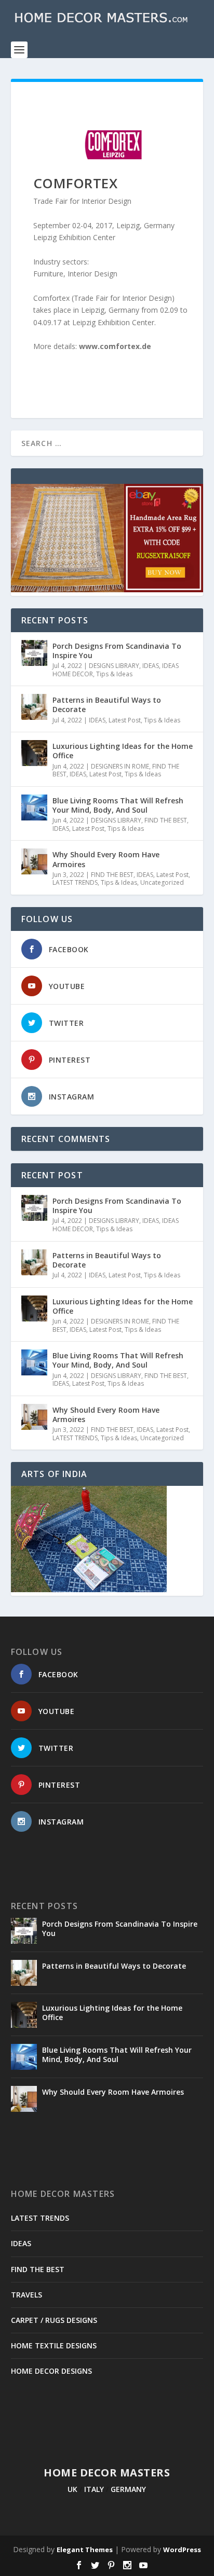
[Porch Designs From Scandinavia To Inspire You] (34, 653)
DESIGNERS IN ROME (120, 766)
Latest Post (125, 720)
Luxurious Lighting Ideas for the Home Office (123, 751)
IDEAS (151, 666)
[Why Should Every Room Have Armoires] (34, 861)
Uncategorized (162, 882)
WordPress (182, 2550)
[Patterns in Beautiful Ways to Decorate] (34, 707)
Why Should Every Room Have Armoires (106, 859)
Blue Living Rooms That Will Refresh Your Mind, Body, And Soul (118, 805)
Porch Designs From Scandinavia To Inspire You (117, 651)
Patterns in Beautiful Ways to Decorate (107, 705)
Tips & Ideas (114, 674)
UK (72, 2489)
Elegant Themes (85, 2550)
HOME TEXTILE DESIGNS (54, 2345)
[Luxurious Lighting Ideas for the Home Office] (34, 753)
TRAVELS (26, 2295)
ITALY (94, 2489)
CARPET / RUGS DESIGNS (54, 2320)
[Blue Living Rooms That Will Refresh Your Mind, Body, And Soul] (34, 807)
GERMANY (128, 2489)
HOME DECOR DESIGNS (51, 2371)
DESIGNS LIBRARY (114, 666)
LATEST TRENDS (75, 882)
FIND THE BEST (166, 820)
